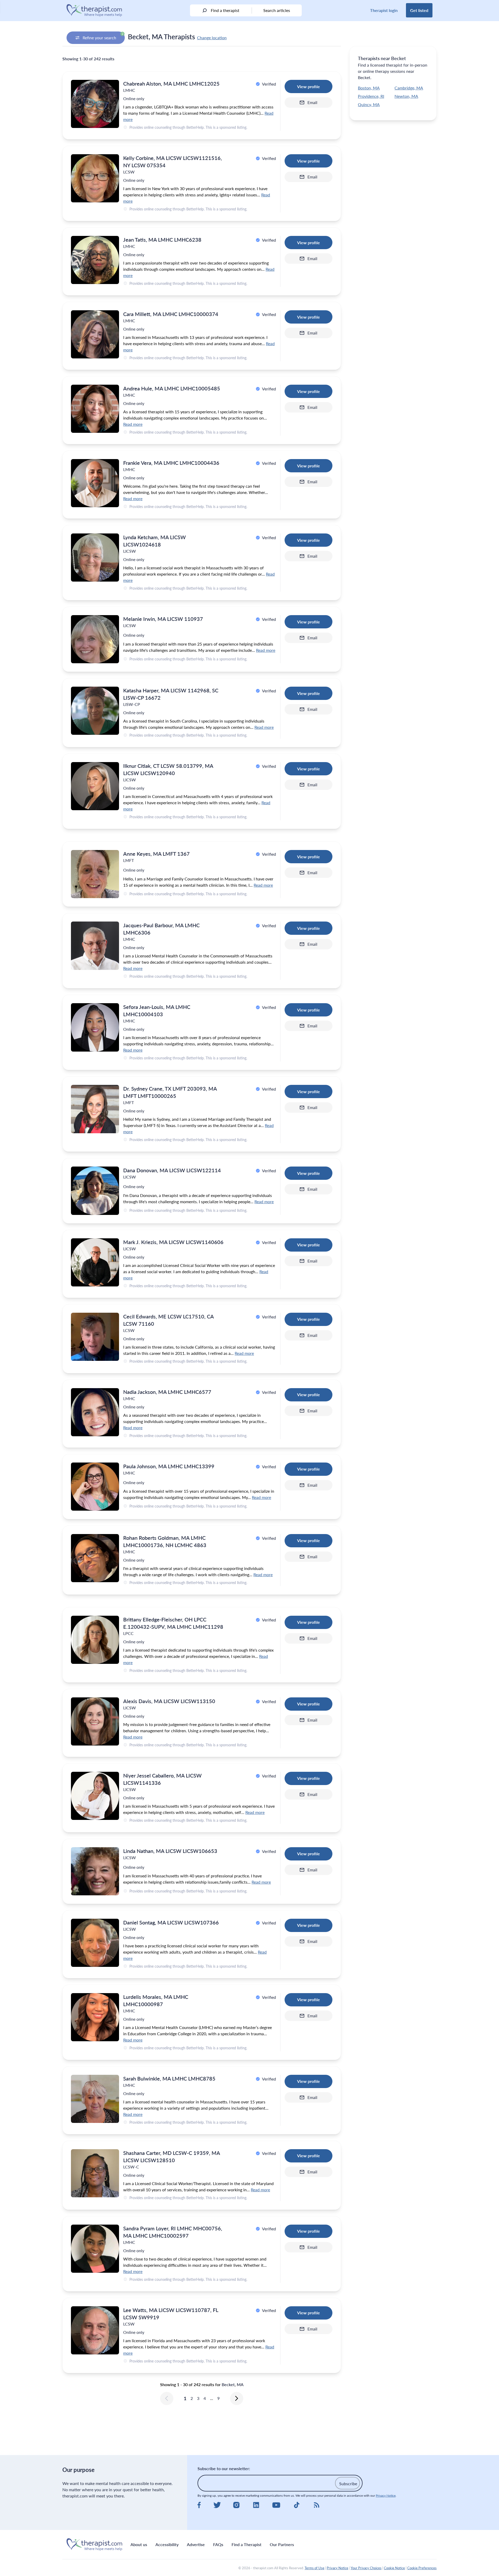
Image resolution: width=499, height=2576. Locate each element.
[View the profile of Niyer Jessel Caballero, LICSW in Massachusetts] (95, 1796)
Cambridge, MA (409, 88)
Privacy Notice (386, 2495)
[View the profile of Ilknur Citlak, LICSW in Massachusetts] (95, 786)
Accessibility (167, 2544)
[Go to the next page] (237, 2398)
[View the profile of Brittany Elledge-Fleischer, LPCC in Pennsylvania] (95, 1640)
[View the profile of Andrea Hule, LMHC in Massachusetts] (95, 409)
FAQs (218, 2544)
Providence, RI (371, 96)
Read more (133, 424)
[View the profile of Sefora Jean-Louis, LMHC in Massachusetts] (95, 1027)
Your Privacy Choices (366, 2568)
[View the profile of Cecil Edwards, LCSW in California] (95, 1337)
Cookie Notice (394, 2568)
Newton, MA (406, 96)
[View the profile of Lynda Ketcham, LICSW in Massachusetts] (95, 558)
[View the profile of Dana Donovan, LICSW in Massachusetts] (95, 1191)
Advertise (196, 2544)
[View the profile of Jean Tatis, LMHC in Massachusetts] (95, 260)
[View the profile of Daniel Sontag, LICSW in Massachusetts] (95, 1943)
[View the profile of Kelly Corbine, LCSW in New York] (95, 178)
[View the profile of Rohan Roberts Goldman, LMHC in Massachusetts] (95, 1558)
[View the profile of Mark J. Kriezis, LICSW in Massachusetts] (95, 1262)
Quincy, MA (369, 104)
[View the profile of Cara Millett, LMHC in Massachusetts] (95, 334)
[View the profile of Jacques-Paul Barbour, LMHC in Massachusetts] (95, 946)
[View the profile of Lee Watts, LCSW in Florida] (95, 2330)
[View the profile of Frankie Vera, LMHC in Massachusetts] (95, 483)
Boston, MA (369, 88)
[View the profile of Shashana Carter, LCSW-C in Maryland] (95, 2173)
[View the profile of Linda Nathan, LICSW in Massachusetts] (95, 1871)
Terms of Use (314, 2568)
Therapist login (384, 10)
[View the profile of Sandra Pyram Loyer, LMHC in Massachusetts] (95, 2249)
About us (139, 2544)
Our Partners (282, 2544)
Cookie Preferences (422, 2568)
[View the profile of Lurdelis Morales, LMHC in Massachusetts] (95, 2017)
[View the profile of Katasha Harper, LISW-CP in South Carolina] (95, 711)
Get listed (419, 10)
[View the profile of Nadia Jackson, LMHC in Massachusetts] (95, 1412)
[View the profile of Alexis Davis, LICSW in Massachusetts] (95, 1721)
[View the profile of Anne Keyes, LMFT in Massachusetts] (95, 874)
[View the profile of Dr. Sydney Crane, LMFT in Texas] (95, 1109)
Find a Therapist (247, 2544)
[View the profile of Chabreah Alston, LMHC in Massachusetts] (95, 104)
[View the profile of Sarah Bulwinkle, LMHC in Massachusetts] (95, 2099)
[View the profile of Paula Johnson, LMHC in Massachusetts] (95, 1487)
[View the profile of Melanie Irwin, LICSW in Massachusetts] (95, 639)
